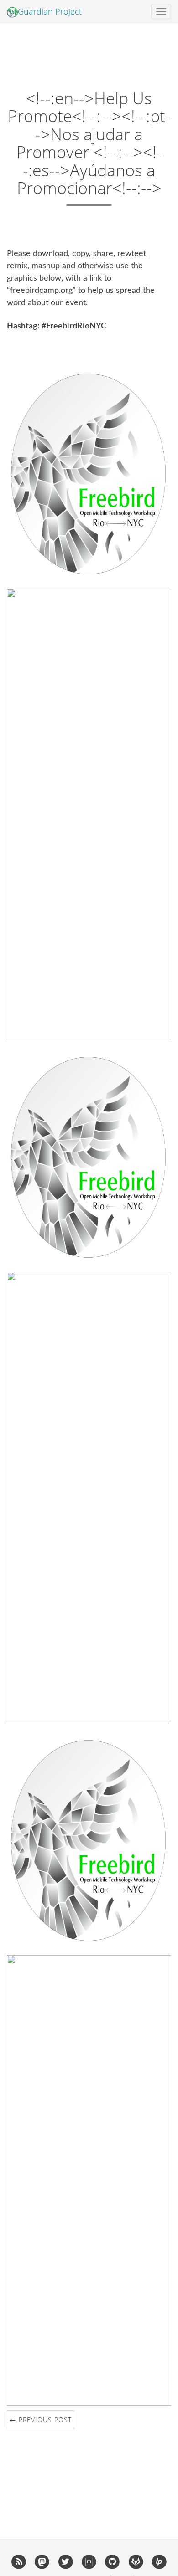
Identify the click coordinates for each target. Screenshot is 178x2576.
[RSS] (18, 2561)
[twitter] (65, 2561)
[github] (113, 2561)
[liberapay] (159, 2561)
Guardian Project (50, 11)
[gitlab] (136, 2561)
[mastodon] (42, 2561)
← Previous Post (41, 2420)
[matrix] (89, 2561)
